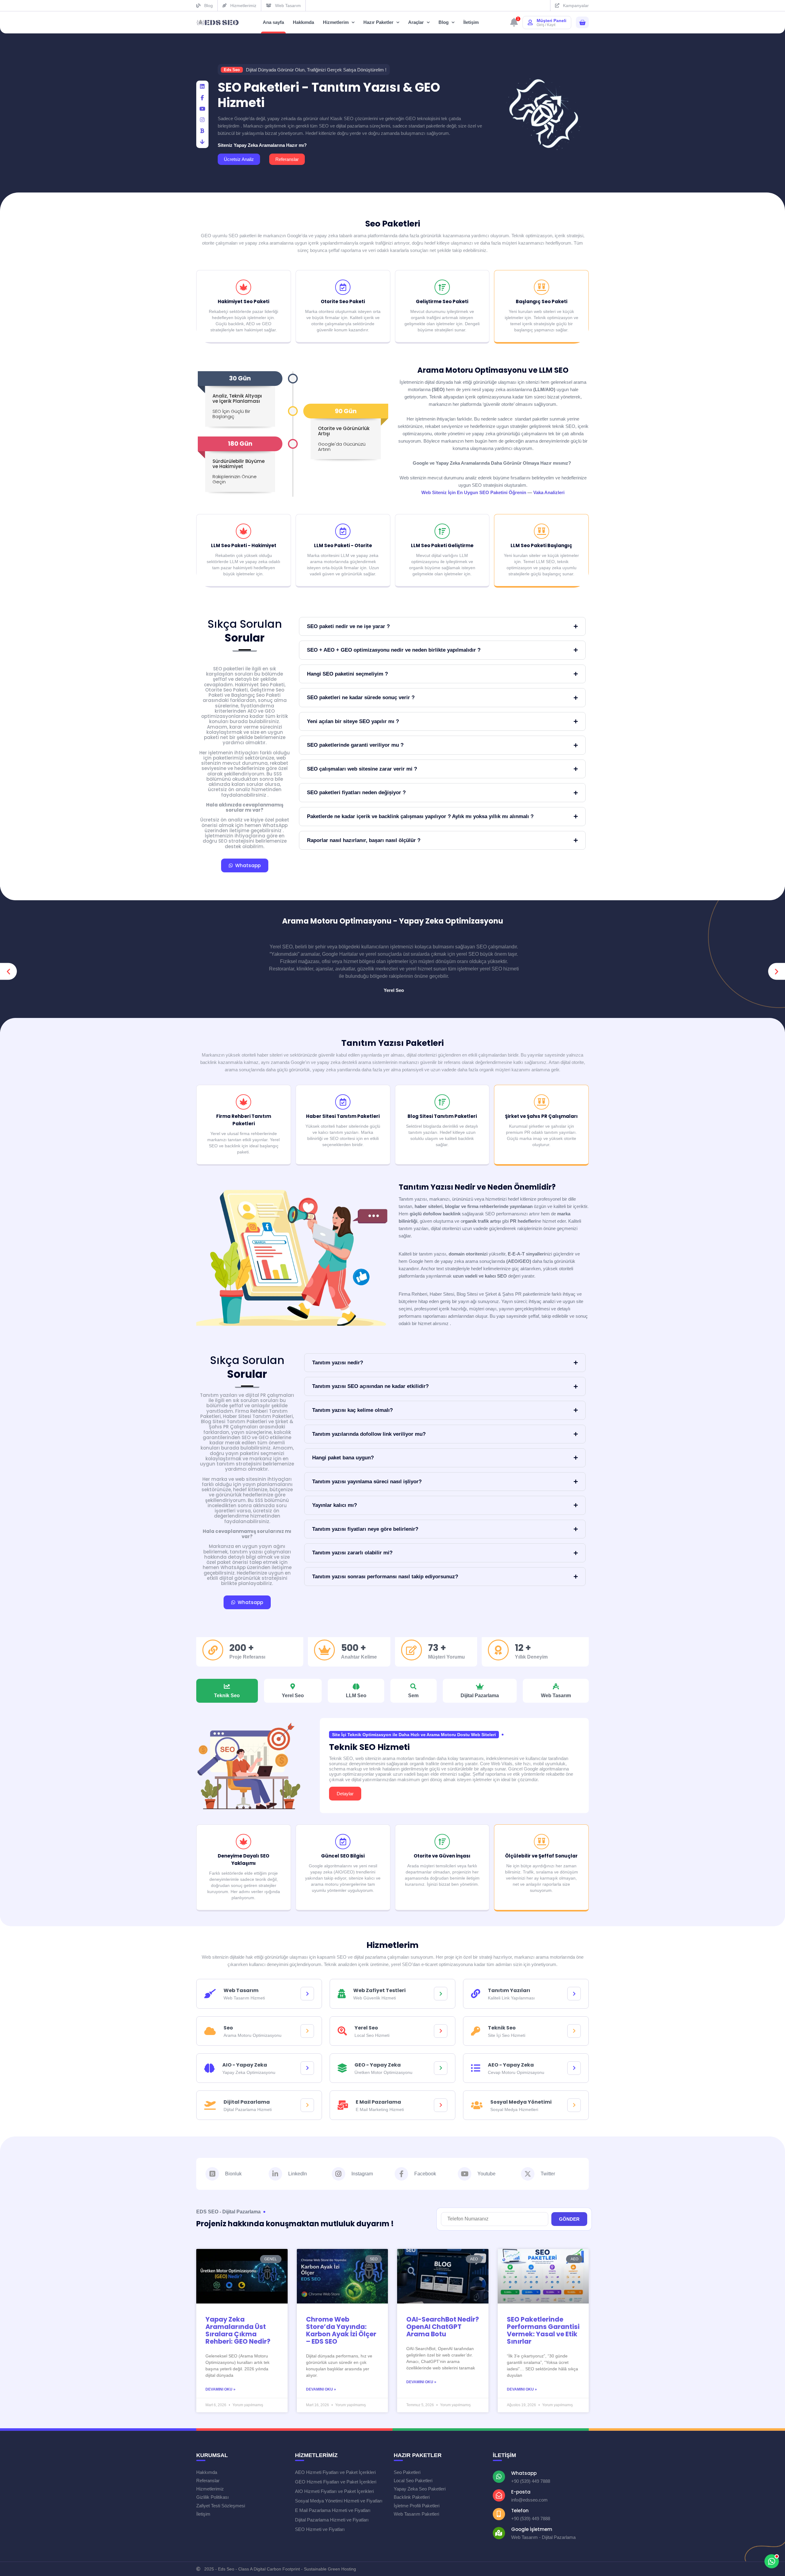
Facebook (425, 2174)
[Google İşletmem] (499, 2533)
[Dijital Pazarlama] (307, 2105)
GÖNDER (569, 2219)
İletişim (471, 22)
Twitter (548, 2174)
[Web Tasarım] (307, 1994)
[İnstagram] (202, 120)
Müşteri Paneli (551, 21)
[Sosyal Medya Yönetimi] (574, 2105)
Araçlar (416, 22)
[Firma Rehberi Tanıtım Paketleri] (243, 1102)
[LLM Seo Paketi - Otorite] (343, 531)
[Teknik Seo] (574, 2031)
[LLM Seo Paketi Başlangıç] (542, 531)
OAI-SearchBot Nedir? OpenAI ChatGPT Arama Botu (443, 2327)
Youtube (486, 2174)
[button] (8, 972)
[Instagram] (339, 2174)
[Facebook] (202, 98)
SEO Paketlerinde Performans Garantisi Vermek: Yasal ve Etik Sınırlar (543, 2330)
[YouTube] (202, 109)
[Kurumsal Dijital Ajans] (218, 23)
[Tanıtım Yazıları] (574, 1994)
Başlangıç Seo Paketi (542, 301)
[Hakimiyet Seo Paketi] (243, 287)
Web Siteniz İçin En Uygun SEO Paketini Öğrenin (474, 492)
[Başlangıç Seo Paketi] (542, 287)
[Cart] (582, 23)
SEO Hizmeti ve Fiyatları (320, 2529)
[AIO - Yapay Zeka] (307, 2068)
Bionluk (233, 2174)
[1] (514, 24)
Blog (444, 22)
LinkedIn (298, 2174)
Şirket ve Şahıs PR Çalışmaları (541, 1116)
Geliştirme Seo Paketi (442, 301)
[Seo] (307, 2031)
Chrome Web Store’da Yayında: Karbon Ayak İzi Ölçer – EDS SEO (341, 2330)
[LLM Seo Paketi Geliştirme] (442, 531)
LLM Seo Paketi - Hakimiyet (244, 545)
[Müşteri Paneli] (530, 22)
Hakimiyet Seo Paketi (243, 301)
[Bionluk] (202, 131)
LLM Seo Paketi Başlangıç (541, 545)
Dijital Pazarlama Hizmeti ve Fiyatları (332, 2520)
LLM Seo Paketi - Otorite (343, 545)
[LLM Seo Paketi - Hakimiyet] (243, 531)
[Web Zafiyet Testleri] (441, 1994)
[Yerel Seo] (441, 2031)
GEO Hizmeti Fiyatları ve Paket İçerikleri (336, 2482)
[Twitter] (528, 2174)
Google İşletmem (532, 2529)
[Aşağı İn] (202, 142)
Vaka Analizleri (549, 492)
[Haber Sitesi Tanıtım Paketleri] (343, 1102)
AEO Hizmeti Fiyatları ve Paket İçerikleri (335, 2472)
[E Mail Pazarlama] (441, 2105)
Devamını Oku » (220, 2389)
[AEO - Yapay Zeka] (574, 2068)
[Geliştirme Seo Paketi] (442, 287)
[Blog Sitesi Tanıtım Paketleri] (442, 1102)
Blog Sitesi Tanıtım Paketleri (442, 1116)
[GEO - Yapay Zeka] (441, 2068)
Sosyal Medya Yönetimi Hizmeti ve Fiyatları (339, 2501)
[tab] (227, 1691)
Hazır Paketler (378, 22)
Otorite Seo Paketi (343, 301)
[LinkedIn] (202, 87)
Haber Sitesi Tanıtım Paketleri (343, 1116)
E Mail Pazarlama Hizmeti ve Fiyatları (333, 2510)
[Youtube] (465, 2174)
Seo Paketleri (393, 224)
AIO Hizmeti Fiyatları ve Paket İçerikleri (334, 2491)
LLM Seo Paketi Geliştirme (442, 545)
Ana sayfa (273, 22)
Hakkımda (303, 22)
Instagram (362, 2174)
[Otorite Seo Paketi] (343, 287)
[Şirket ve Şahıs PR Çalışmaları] (542, 1102)
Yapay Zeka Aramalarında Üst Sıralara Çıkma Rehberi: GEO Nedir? (238, 2330)
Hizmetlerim (336, 22)
